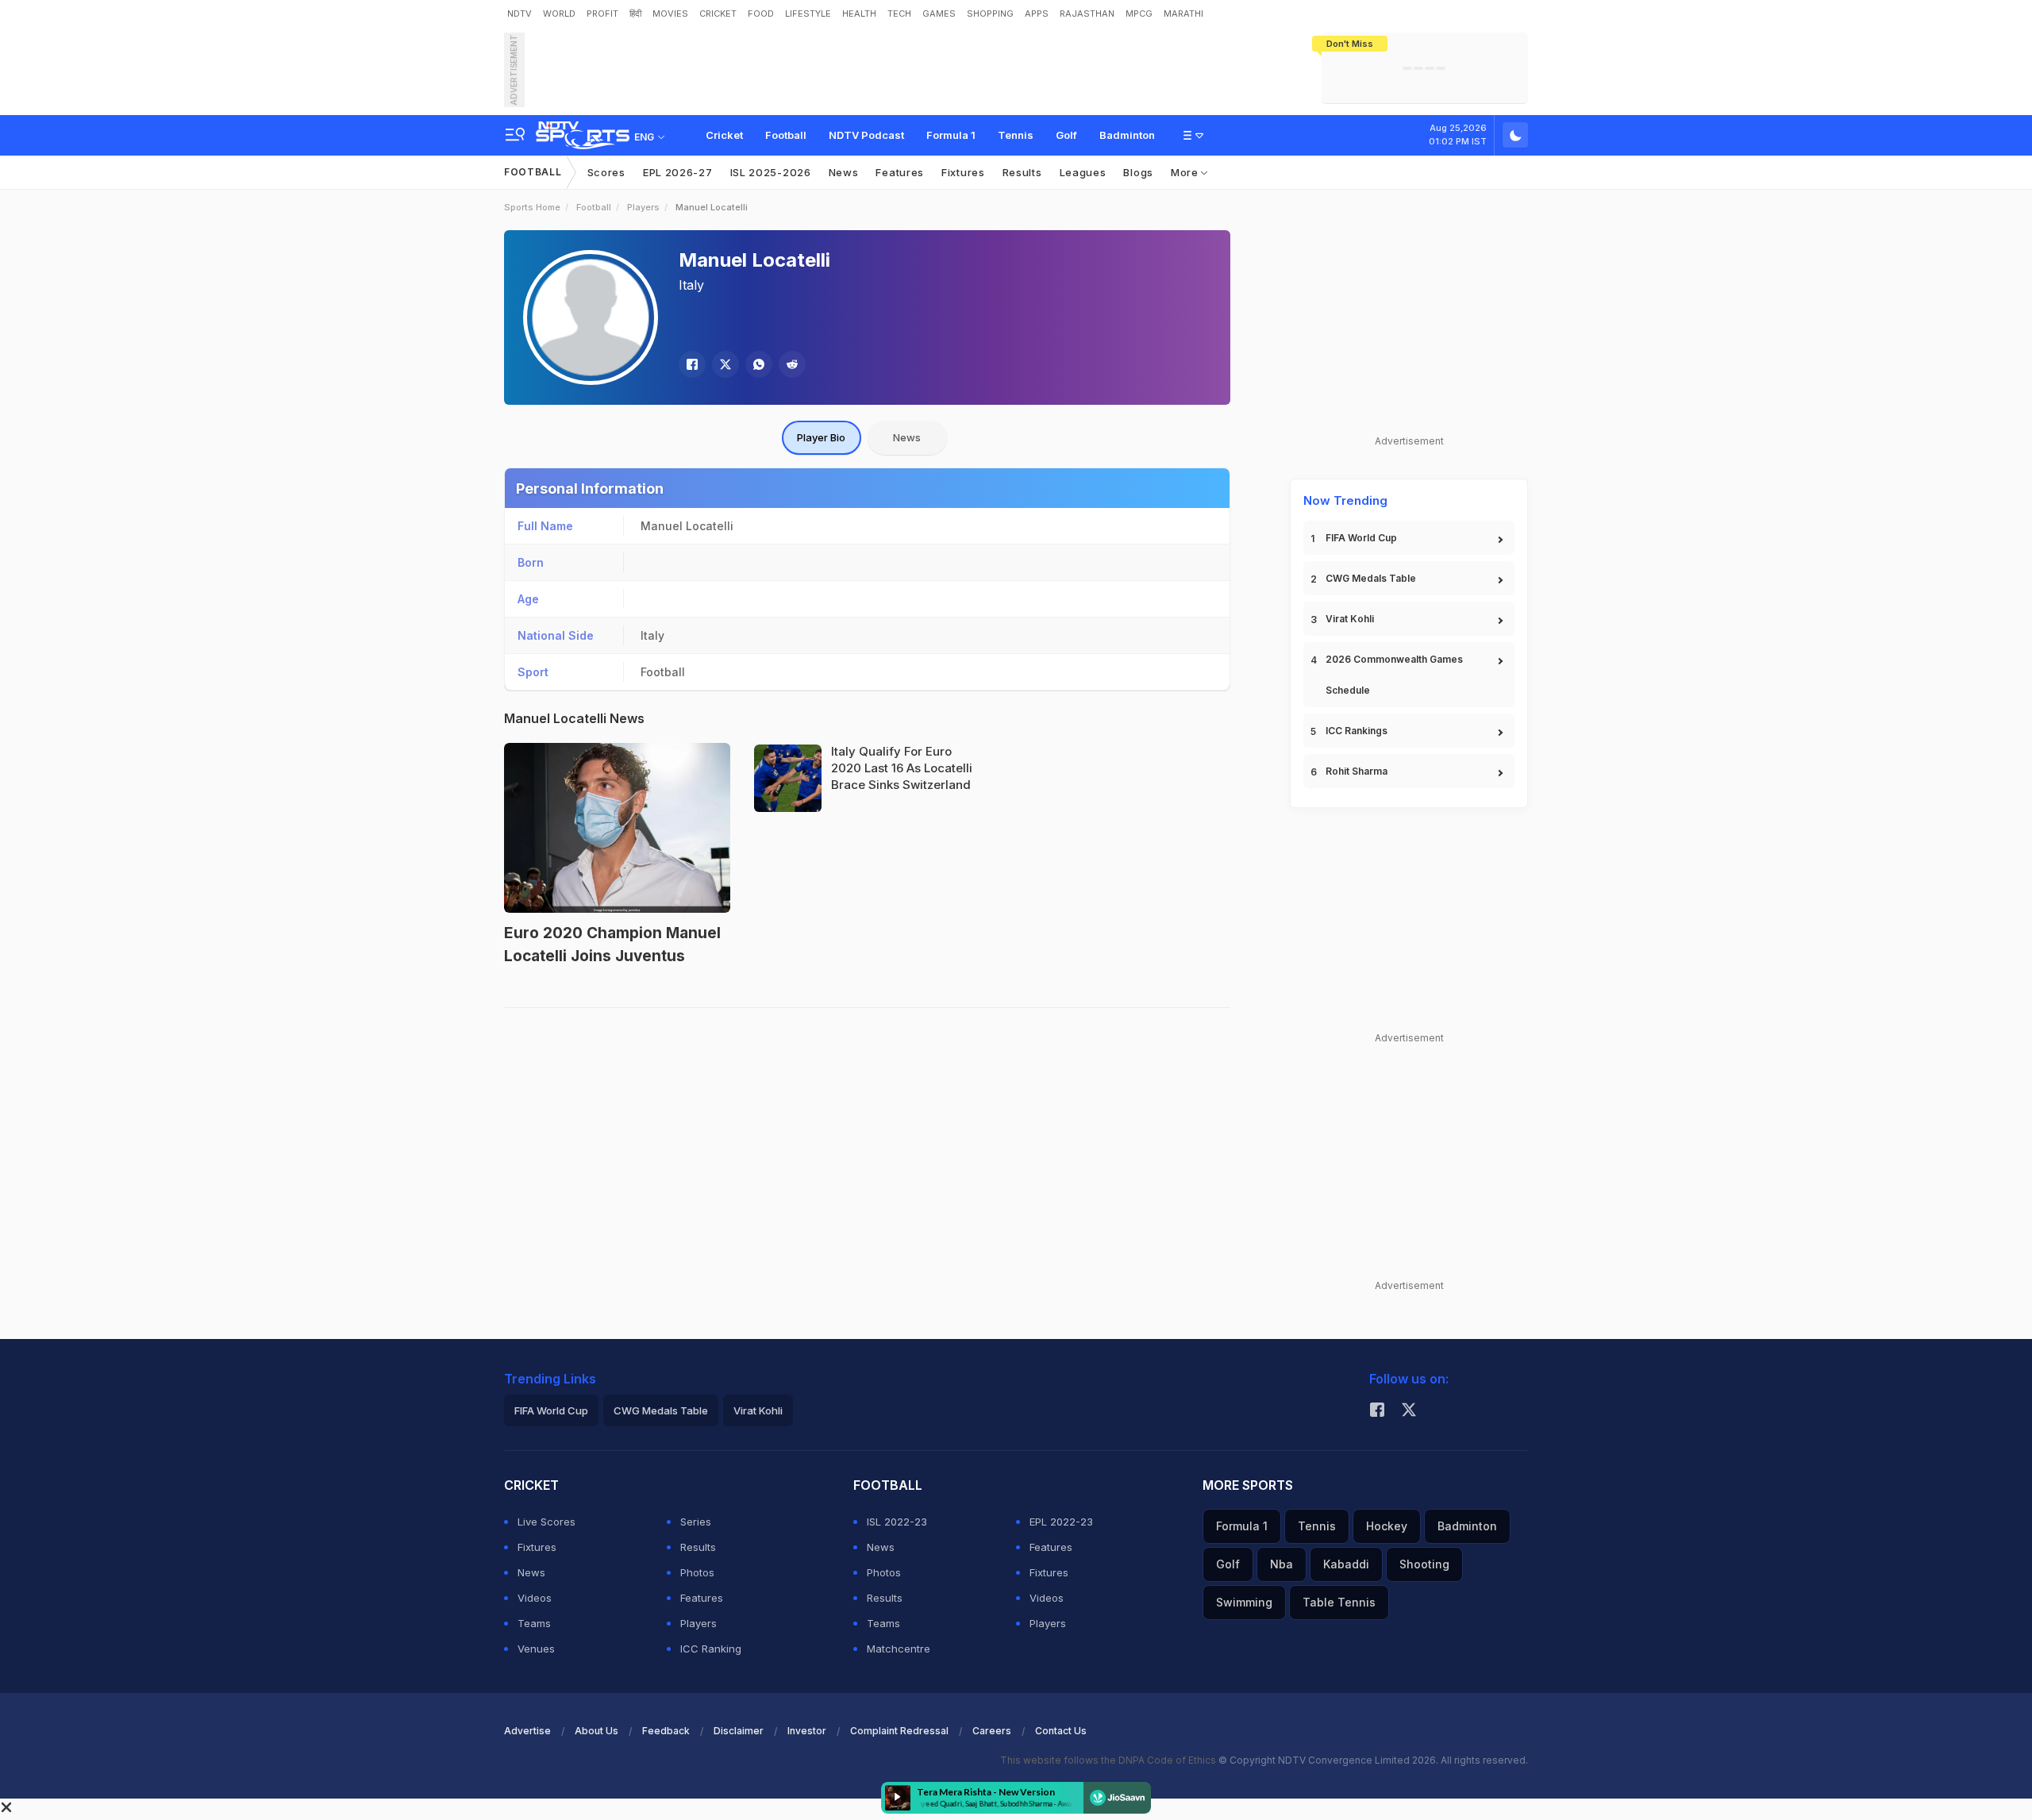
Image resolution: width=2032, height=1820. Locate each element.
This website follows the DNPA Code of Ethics (1109, 1760)
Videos (535, 1598)
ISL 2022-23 (897, 1522)
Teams (534, 1623)
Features (900, 172)
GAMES (939, 13)
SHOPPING (990, 13)
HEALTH (859, 13)
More (1186, 172)
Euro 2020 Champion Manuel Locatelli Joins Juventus (612, 945)
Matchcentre (899, 1649)
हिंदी (635, 13)
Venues (536, 1649)
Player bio (821, 437)
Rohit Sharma (1357, 771)
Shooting (1424, 1564)
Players (643, 207)
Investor (807, 1731)
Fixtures (963, 172)
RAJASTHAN (1087, 13)
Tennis (1016, 135)
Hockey (1387, 1526)
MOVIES (670, 13)
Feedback (666, 1731)
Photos (697, 1572)
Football (786, 135)
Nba (1282, 1564)
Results (1022, 172)
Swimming (1244, 1602)
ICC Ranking (711, 1649)
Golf (1066, 135)
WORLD (559, 13)
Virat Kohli (1350, 619)
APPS (1037, 13)
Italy (691, 285)
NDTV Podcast (866, 135)
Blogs (1138, 172)
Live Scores (546, 1522)
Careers (992, 1731)
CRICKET (718, 13)
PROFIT (602, 13)
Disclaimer (739, 1731)
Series (696, 1522)
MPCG (1139, 13)
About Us (597, 1731)
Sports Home (532, 207)
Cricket (724, 135)
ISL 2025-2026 (771, 172)
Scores (606, 172)
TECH (899, 13)
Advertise (527, 1731)
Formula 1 (951, 135)
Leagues (1083, 172)
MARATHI (1183, 13)
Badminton (1127, 135)
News (844, 172)
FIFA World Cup (1361, 538)
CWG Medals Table (1371, 578)
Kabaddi (1346, 1564)
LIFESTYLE (808, 13)
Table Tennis (1339, 1602)
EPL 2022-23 (1061, 1522)
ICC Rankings (1357, 731)
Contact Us (1061, 1731)
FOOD (761, 13)
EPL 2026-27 (678, 172)
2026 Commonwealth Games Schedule (1394, 675)
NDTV (520, 13)
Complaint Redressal (899, 1731)
